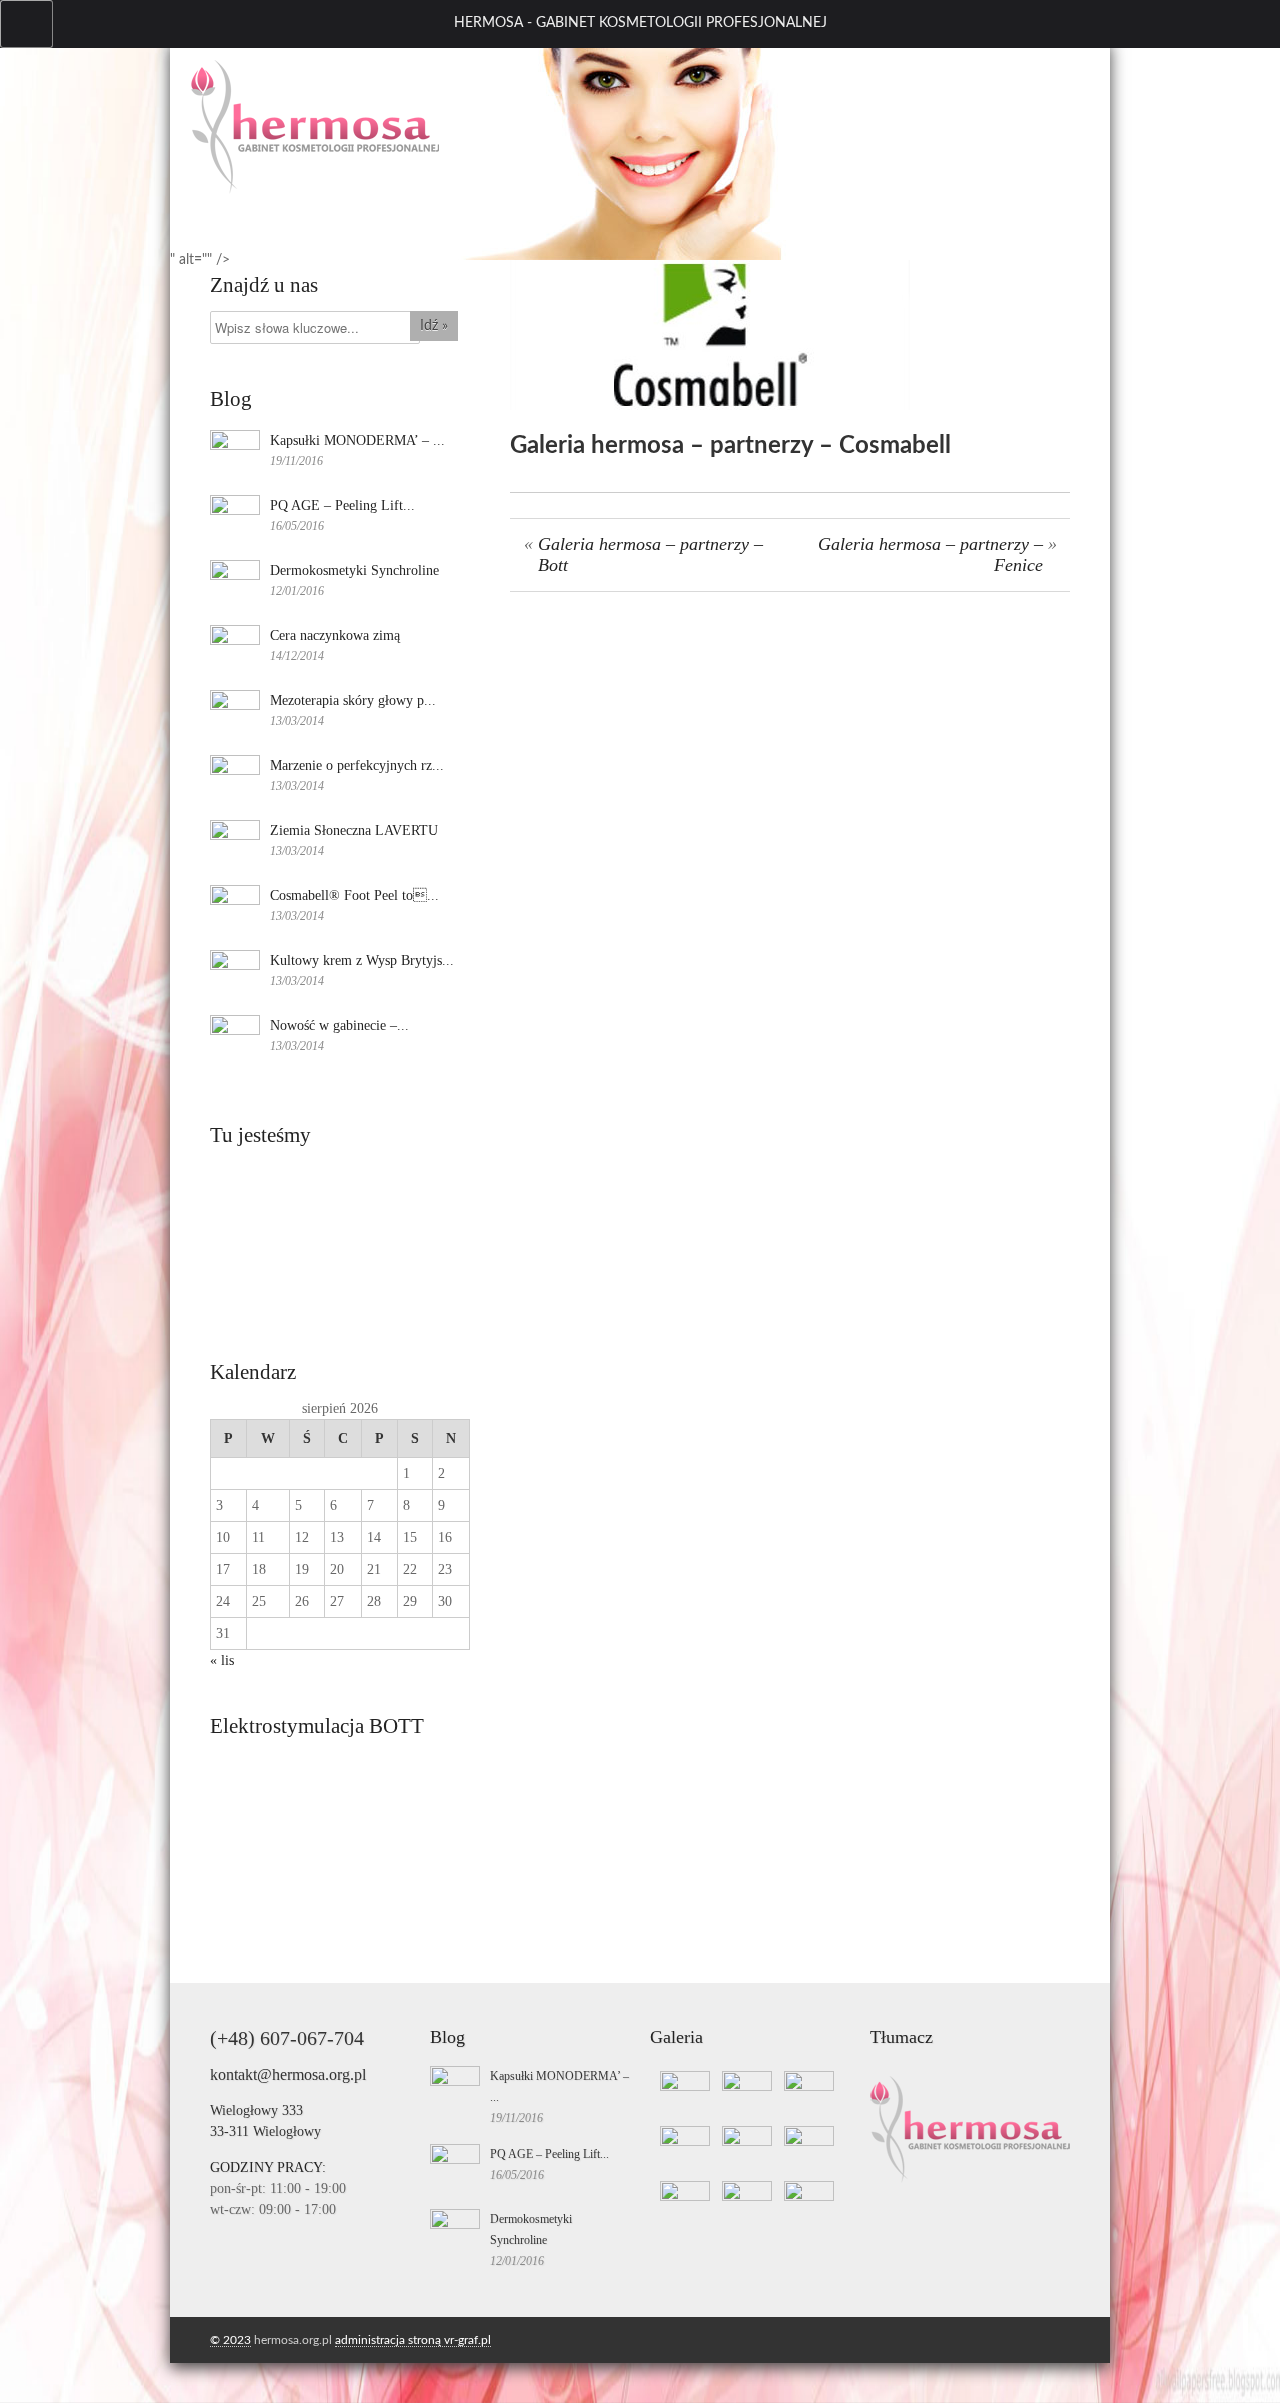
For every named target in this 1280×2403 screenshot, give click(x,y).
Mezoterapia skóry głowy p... (353, 700)
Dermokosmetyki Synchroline (354, 570)
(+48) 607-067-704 (287, 2038)
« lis (222, 1660)
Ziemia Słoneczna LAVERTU (354, 830)
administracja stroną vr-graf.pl (413, 2340)
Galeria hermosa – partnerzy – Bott (650, 554)
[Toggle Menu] (26, 24)
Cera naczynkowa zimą (335, 635)
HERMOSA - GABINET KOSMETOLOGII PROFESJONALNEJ (640, 23)
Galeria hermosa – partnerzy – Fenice (930, 554)
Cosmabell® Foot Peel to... (354, 895)
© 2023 (230, 2340)
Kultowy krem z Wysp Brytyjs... (362, 960)
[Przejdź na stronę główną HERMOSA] (315, 190)
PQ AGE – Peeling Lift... (342, 505)
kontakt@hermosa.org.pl (288, 2074)
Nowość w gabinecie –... (339, 1025)
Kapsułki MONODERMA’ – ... (357, 440)
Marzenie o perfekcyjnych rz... (357, 765)
